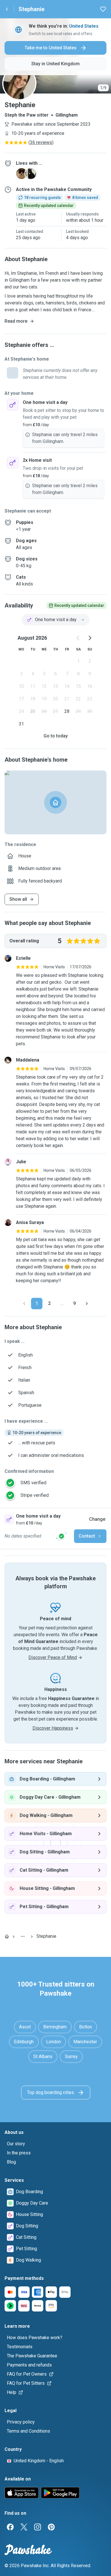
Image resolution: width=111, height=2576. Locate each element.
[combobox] (55, 620)
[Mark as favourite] (103, 9)
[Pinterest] (51, 2527)
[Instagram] (38, 2527)
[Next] (87, 1304)
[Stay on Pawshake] (61, 1536)
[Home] (7, 1936)
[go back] (7, 9)
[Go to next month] (90, 638)
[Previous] (24, 1304)
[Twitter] (24, 2527)
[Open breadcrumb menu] (23, 1936)
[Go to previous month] (78, 638)
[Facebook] (10, 2527)
